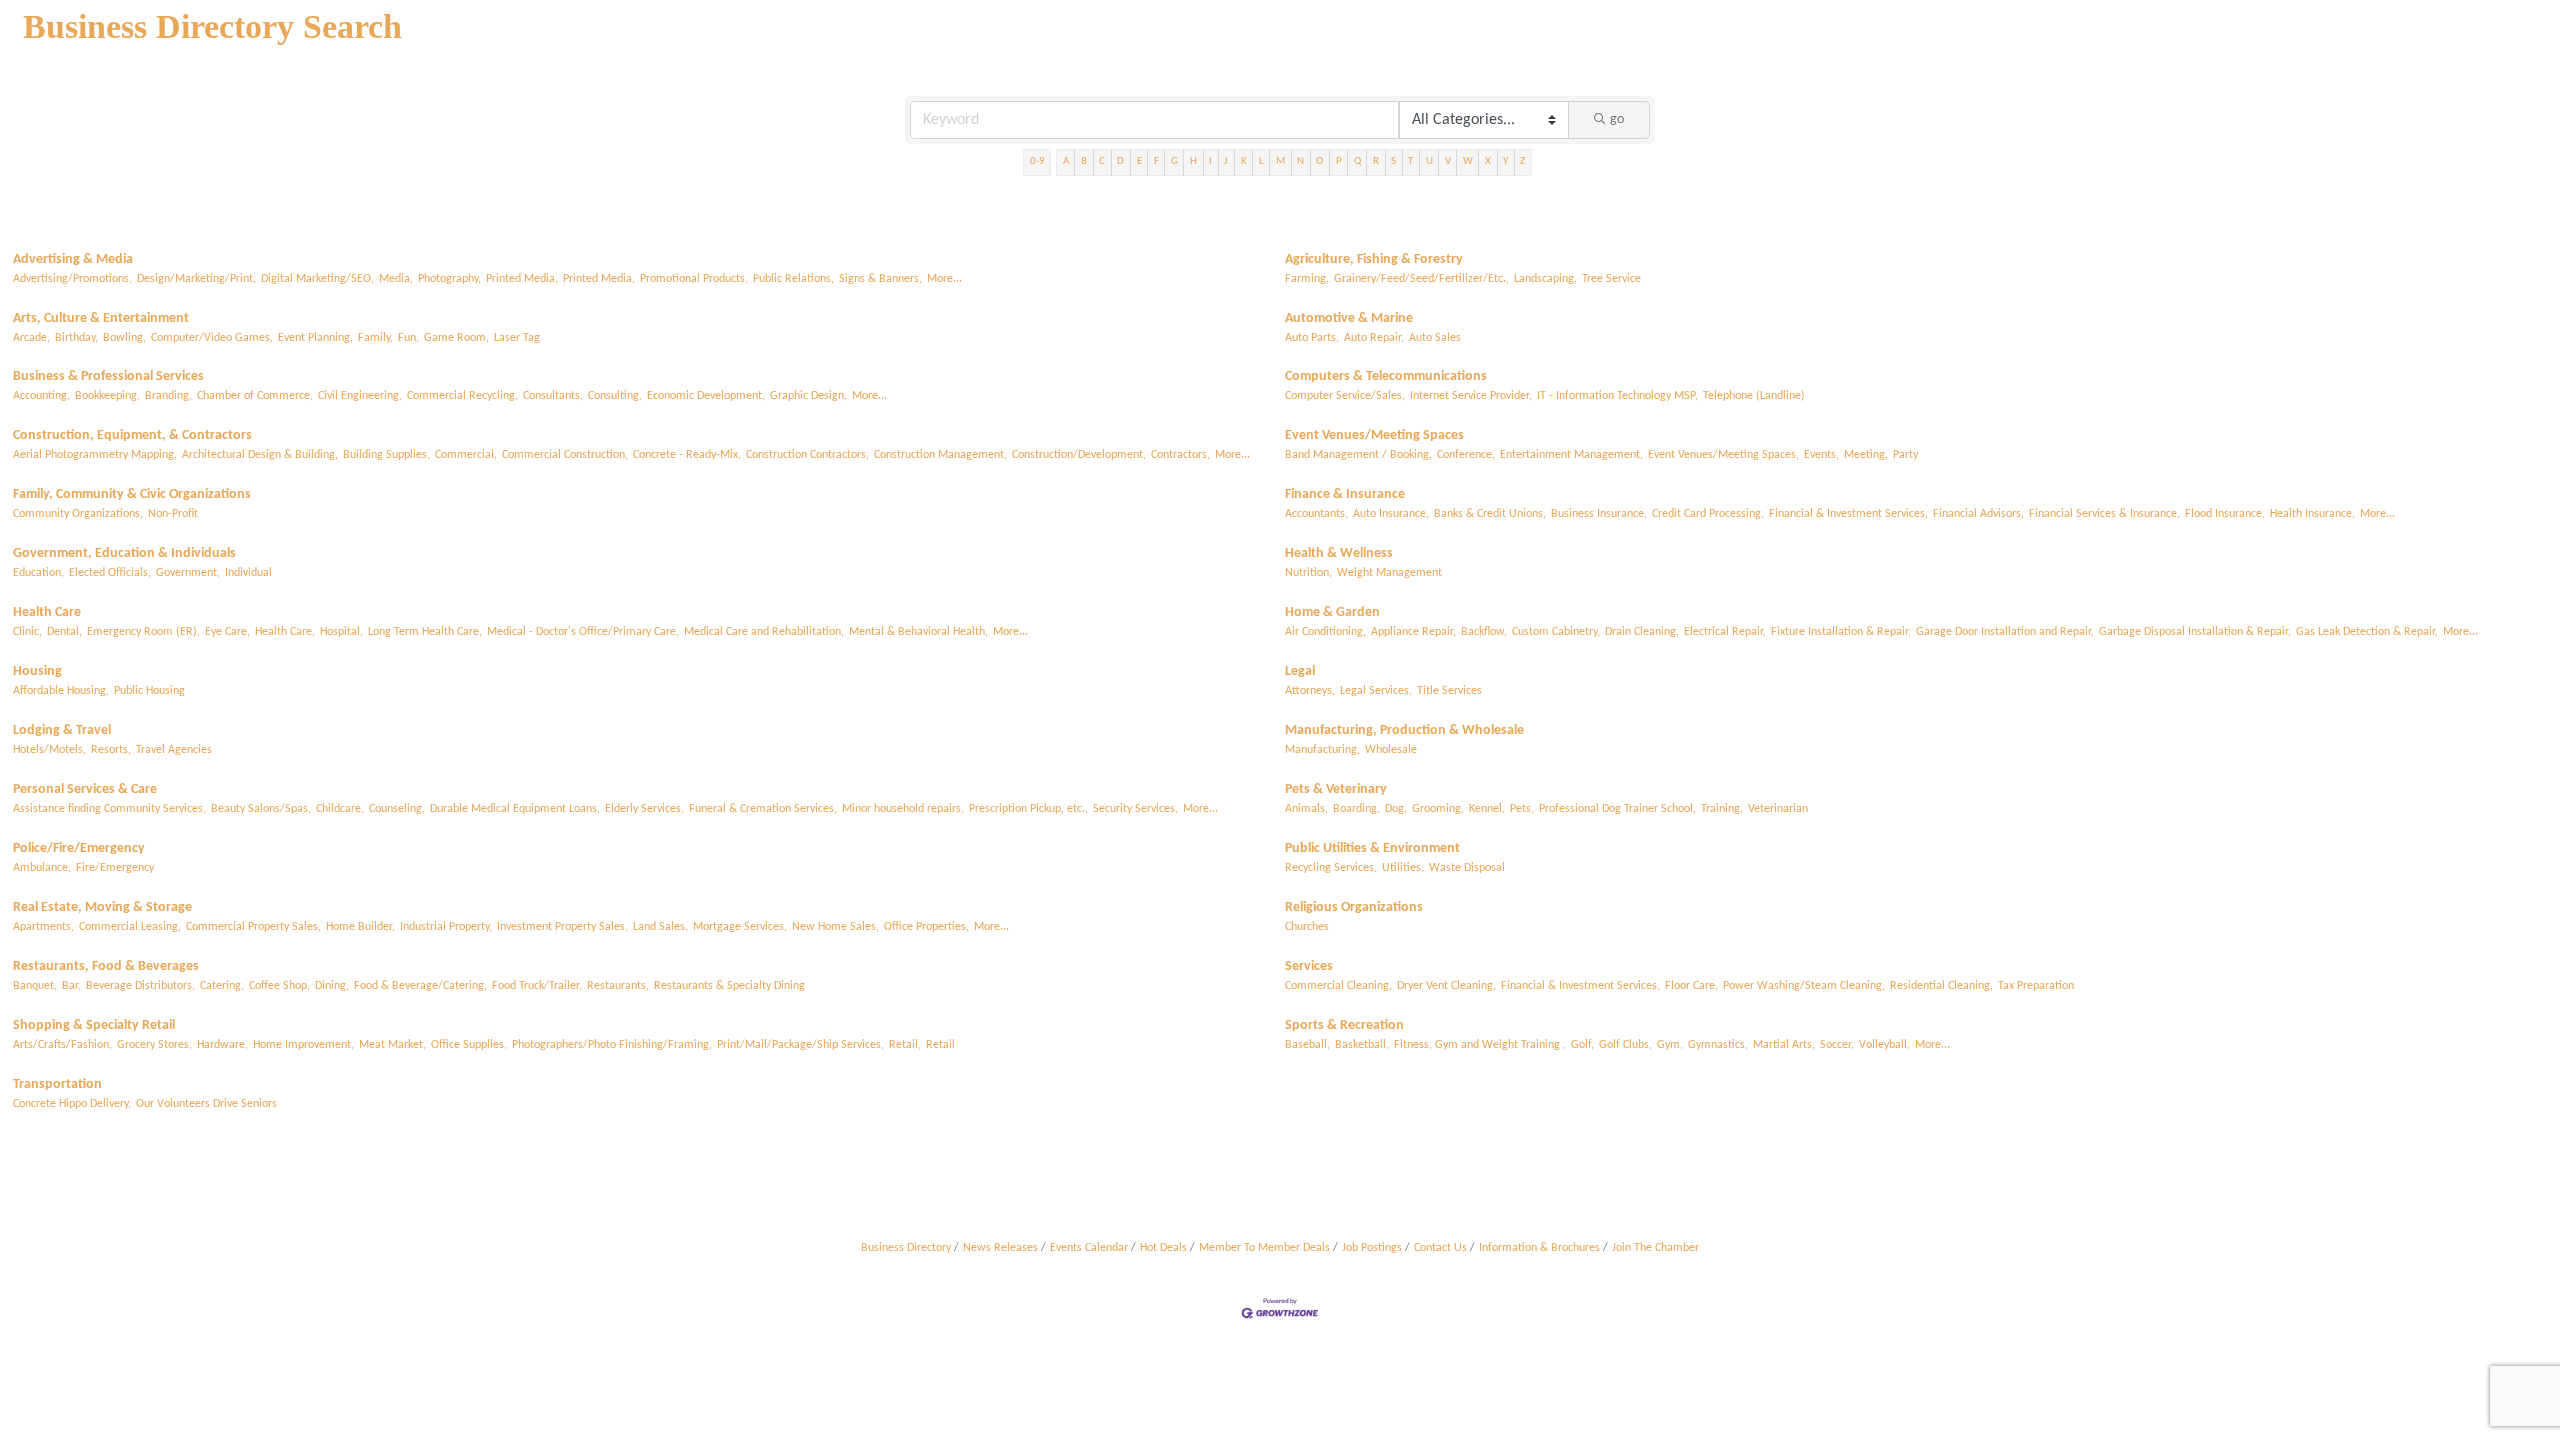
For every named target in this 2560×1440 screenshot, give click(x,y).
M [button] (1280, 161)
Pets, (1522, 809)
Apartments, (43, 927)
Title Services (1449, 691)
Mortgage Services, (740, 927)
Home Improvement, (303, 1045)
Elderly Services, (644, 809)
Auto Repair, (1374, 338)
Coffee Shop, (279, 986)
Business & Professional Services (108, 376)
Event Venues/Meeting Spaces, (1723, 455)
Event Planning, (315, 338)
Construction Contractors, (807, 455)
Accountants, (1316, 514)
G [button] (1174, 161)
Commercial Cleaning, (1338, 986)
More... (944, 279)
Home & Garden (1332, 612)
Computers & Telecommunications (1386, 376)
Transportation (57, 1084)
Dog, (1396, 809)
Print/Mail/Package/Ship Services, (800, 1045)
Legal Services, (1376, 691)
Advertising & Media (73, 259)
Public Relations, (793, 279)
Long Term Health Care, (425, 632)
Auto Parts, (1312, 338)
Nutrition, (1308, 573)
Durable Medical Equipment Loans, (515, 809)
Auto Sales (1435, 338)
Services (1309, 966)
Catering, (222, 986)
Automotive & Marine (1349, 318)
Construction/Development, (1079, 455)
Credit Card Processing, (1708, 514)
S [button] (1393, 161)
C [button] (1102, 161)
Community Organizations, (78, 514)
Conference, (1466, 455)
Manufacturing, (1322, 750)
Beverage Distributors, (140, 986)
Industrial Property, (446, 927)
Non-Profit (173, 514)
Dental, (64, 632)
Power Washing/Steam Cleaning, (1804, 986)
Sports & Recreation (1344, 1025)
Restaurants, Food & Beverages (106, 966)
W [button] (1468, 161)
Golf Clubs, (1625, 1045)
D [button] (1120, 161)
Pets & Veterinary (1336, 789)
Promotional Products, (694, 279)
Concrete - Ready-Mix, (687, 455)
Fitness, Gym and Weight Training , (1480, 1045)
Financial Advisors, (1978, 514)
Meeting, (1866, 455)
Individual (248, 573)
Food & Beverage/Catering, (420, 986)
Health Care (47, 612)
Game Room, (456, 338)
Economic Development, (706, 396)
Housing (37, 671)
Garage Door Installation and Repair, (2005, 632)
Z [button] (1522, 161)
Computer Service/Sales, (1345, 396)
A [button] (1066, 161)
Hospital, (341, 632)
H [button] (1193, 161)
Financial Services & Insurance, (2104, 514)
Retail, (905, 1045)
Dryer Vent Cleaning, (1446, 986)
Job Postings (1372, 1248)
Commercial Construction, (565, 455)
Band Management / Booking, (1358, 455)
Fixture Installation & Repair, (1841, 632)
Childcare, (340, 809)
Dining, (332, 986)
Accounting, (41, 396)
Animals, (1306, 809)
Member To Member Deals (1264, 1248)
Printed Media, (522, 279)
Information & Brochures (1539, 1248)
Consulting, (615, 396)
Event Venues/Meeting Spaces (1374, 435)
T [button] (1410, 161)
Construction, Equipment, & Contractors (132, 435)
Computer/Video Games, (212, 338)
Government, (188, 573)
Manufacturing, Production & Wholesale (1404, 730)
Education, (38, 573)
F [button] (1156, 161)
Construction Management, (940, 455)
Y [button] (1505, 161)
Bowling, (124, 338)
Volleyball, (1884, 1045)
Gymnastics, (1718, 1045)
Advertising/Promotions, (72, 279)
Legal (1300, 671)
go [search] (1617, 119)
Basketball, (1362, 1045)
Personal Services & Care (85, 789)
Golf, (1582, 1045)
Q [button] (1357, 161)
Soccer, (1837, 1045)
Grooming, (1438, 809)
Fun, (408, 338)
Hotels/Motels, (49, 750)
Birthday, (76, 338)
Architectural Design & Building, (260, 455)
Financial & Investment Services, (1848, 514)
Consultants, (553, 396)
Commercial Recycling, (462, 396)
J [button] (1226, 161)
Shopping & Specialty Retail (94, 1025)
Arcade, (31, 338)
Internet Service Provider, (1471, 396)
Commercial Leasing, (130, 927)
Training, (1722, 809)
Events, (1821, 455)
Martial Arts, (1784, 1045)
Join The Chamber (1655, 1248)
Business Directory (906, 1248)
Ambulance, (42, 868)
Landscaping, (1545, 279)
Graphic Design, (808, 396)
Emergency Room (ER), (143, 632)
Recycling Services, (1331, 868)
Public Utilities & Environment (1372, 848)
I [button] (1210, 161)
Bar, (71, 986)
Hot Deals (1163, 1248)
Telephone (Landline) (1754, 396)
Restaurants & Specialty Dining (729, 986)
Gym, (1670, 1045)
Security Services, (1135, 809)
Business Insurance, (1599, 514)
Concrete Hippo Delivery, (72, 1104)
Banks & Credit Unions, (1490, 514)
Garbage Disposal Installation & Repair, (2195, 632)
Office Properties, (926, 927)
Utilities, (1403, 868)
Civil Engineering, (360, 396)
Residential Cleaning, (1941, 986)
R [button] (1376, 161)
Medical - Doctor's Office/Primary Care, (583, 632)
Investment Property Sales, (562, 927)
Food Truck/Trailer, (537, 986)
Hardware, (222, 1045)
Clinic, (27, 632)
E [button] (1139, 161)
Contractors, (1180, 455)
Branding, (168, 396)
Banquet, (35, 986)
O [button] (1319, 161)
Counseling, (397, 809)
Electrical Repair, (1725, 632)
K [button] (1244, 161)
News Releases (1000, 1248)
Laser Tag (517, 338)
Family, (375, 338)
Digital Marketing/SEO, (317, 279)
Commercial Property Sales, (253, 927)
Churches (1307, 927)
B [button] (1084, 161)
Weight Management (1389, 573)
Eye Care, (227, 632)
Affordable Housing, (61, 691)
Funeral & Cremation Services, (763, 809)
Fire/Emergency (115, 868)
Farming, (1307, 279)
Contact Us (1440, 1248)
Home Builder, (360, 927)
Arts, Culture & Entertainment (101, 318)
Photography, (449, 279)
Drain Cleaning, (1642, 632)
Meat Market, (392, 1045)
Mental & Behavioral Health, (918, 632)
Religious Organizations (1354, 907)
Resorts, (111, 750)
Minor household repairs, (903, 809)
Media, (396, 279)
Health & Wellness (1339, 553)
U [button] (1429, 161)
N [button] (1300, 161)
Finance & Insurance (1345, 494)
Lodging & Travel (62, 730)
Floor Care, (1691, 986)
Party (1905, 455)
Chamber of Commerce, (255, 396)
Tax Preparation (2036, 986)
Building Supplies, (386, 455)
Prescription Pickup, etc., (1028, 809)
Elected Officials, (110, 573)
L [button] (1261, 161)
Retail (940, 1045)
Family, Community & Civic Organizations (132, 494)
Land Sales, (660, 927)
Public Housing (149, 691)
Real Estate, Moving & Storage (102, 907)
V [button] (1448, 161)
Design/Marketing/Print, (196, 279)
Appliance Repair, (1413, 632)
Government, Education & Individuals (124, 553)
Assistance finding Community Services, (109, 809)
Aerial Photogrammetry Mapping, (95, 455)
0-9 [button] (1037, 161)
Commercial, (466, 455)
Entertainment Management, (1571, 455)
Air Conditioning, (1325, 632)
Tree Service (1611, 279)
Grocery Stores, (154, 1045)
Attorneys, (1310, 691)
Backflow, (1484, 632)
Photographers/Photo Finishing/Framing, (612, 1045)
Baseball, (1307, 1045)
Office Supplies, (469, 1045)
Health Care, (285, 632)
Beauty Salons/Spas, (261, 809)
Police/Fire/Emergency (79, 848)
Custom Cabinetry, (1556, 632)
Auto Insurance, (1391, 514)
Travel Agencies (174, 750)
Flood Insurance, (2225, 514)
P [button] (1339, 161)
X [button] (1488, 161)
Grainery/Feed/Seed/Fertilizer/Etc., (1421, 279)
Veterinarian (1778, 809)
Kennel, (1487, 809)
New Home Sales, (835, 927)
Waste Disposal (1467, 868)
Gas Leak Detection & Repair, (2367, 632)
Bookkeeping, (107, 396)
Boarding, (1356, 809)
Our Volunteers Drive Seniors (206, 1104)
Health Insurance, (2312, 514)
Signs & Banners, (880, 279)
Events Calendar (1089, 1248)
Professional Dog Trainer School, (1617, 809)
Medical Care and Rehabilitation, (764, 632)
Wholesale (1391, 750)
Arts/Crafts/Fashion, (62, 1045)
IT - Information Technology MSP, (1617, 396)
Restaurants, (618, 986)
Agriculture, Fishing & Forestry (1374, 259)
